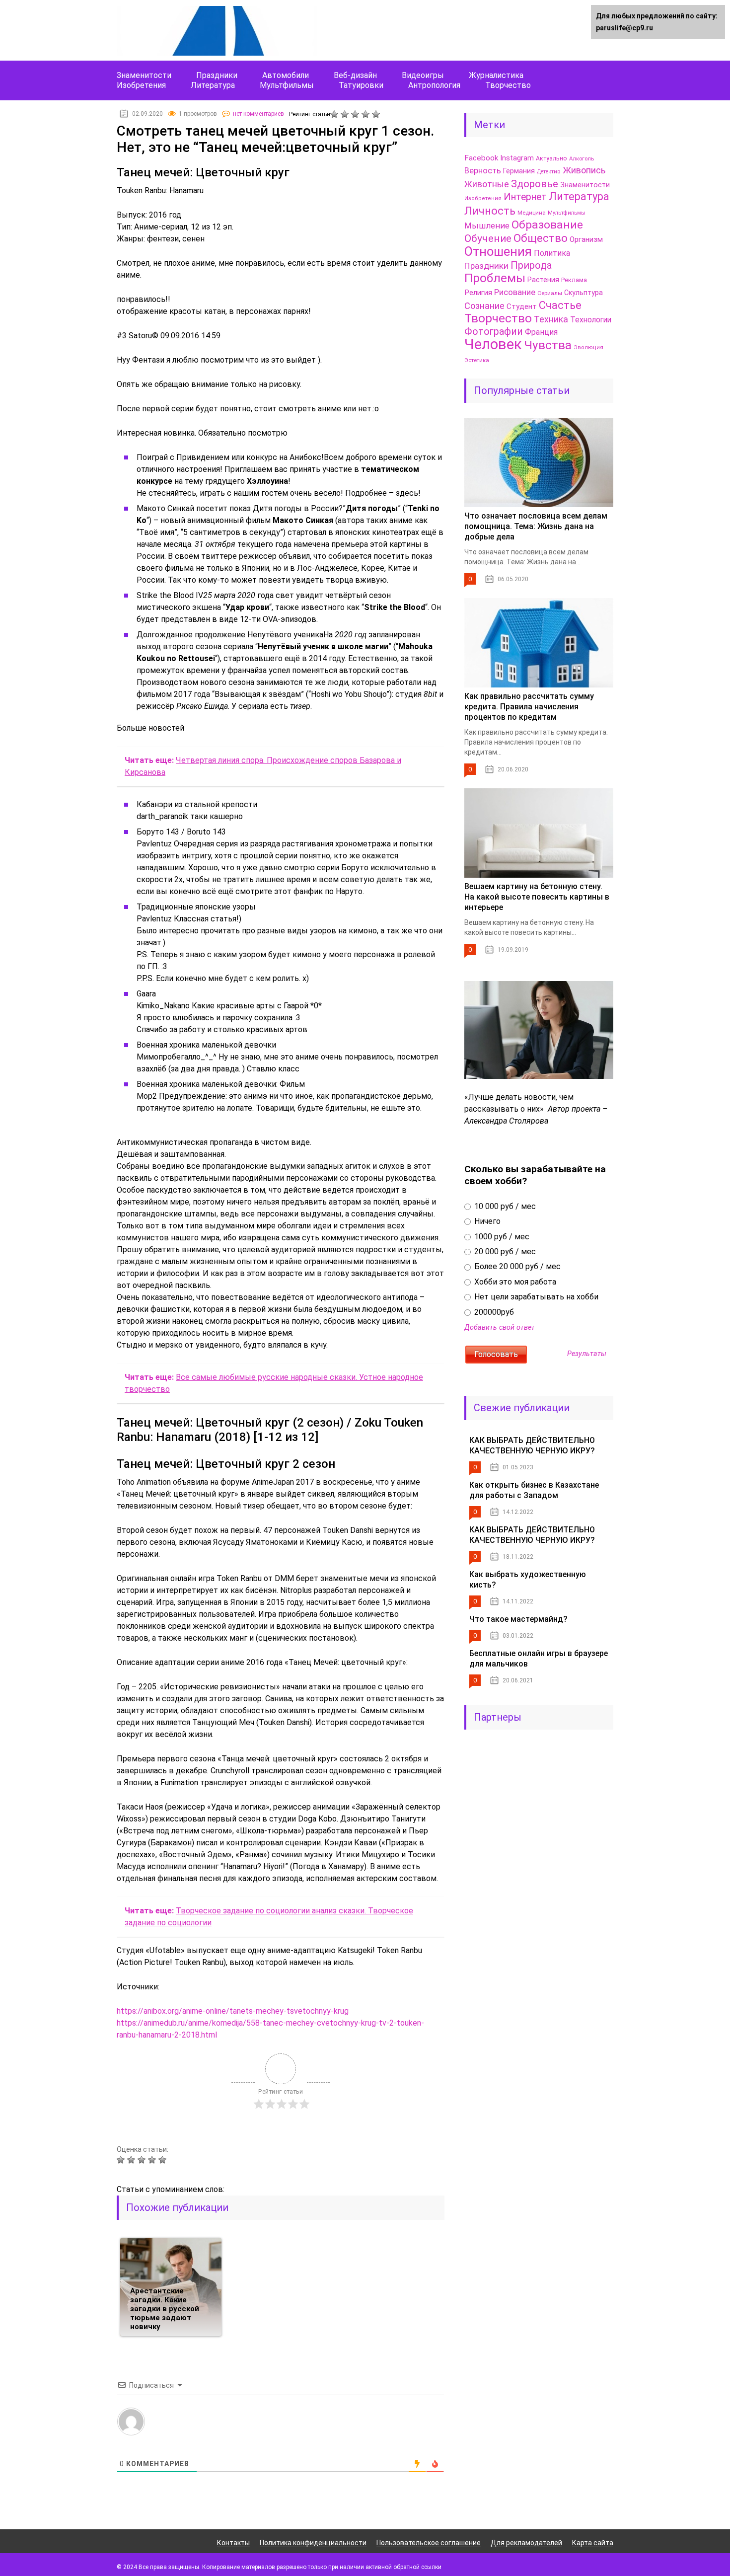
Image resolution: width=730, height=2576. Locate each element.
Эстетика (477, 360)
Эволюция (588, 347)
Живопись (584, 170)
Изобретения (141, 85)
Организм (586, 239)
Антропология (434, 85)
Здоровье (535, 184)
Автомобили (286, 75)
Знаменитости (144, 75)
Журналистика (496, 75)
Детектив (549, 172)
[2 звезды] (346, 114)
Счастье (560, 305)
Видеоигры (423, 75)
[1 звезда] (335, 114)
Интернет (525, 197)
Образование (547, 225)
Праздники (217, 75)
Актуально (551, 158)
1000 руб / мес (501, 1237)
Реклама (574, 280)
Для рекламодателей (526, 2543)
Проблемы (495, 278)
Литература (213, 85)
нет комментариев (258, 114)
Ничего (486, 1221)
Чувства (548, 345)
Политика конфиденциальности (313, 2543)
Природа (531, 265)
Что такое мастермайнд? (518, 1619)
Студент (522, 306)
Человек (493, 344)
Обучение (488, 238)
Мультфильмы (287, 85)
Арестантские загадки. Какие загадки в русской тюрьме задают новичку (165, 2309)
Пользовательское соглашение (429, 2543)
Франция (541, 332)
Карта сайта (593, 2543)
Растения (543, 280)
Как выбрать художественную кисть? (528, 1580)
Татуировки (361, 85)
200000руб (493, 1312)
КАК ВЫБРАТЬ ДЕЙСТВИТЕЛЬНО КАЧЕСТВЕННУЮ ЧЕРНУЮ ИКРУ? (532, 1445)
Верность (483, 171)
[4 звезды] (367, 114)
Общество (541, 238)
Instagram (517, 158)
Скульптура (584, 293)
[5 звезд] (377, 114)
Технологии (591, 320)
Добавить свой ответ (500, 1327)
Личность (490, 211)
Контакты (233, 2543)
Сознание (484, 306)
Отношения (498, 251)
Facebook (481, 158)
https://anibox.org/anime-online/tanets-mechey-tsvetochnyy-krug (233, 2011)
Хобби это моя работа (514, 1282)
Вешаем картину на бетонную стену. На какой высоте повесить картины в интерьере (537, 897)
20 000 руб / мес (504, 1251)
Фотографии (494, 332)
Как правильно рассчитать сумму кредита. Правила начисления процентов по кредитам (529, 707)
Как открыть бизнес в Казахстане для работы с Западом (534, 1490)
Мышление (487, 226)
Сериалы (550, 293)
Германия (519, 171)
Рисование (515, 292)
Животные (487, 184)
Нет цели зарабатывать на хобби (535, 1297)
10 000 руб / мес (504, 1206)
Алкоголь (582, 158)
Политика (552, 253)
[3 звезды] (356, 114)
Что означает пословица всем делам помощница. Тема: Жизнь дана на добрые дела (536, 526)
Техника (551, 319)
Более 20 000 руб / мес (516, 1266)
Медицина (532, 213)
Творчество (508, 85)
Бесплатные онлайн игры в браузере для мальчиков (539, 1659)
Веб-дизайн (355, 75)
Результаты (587, 1354)
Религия (478, 293)
